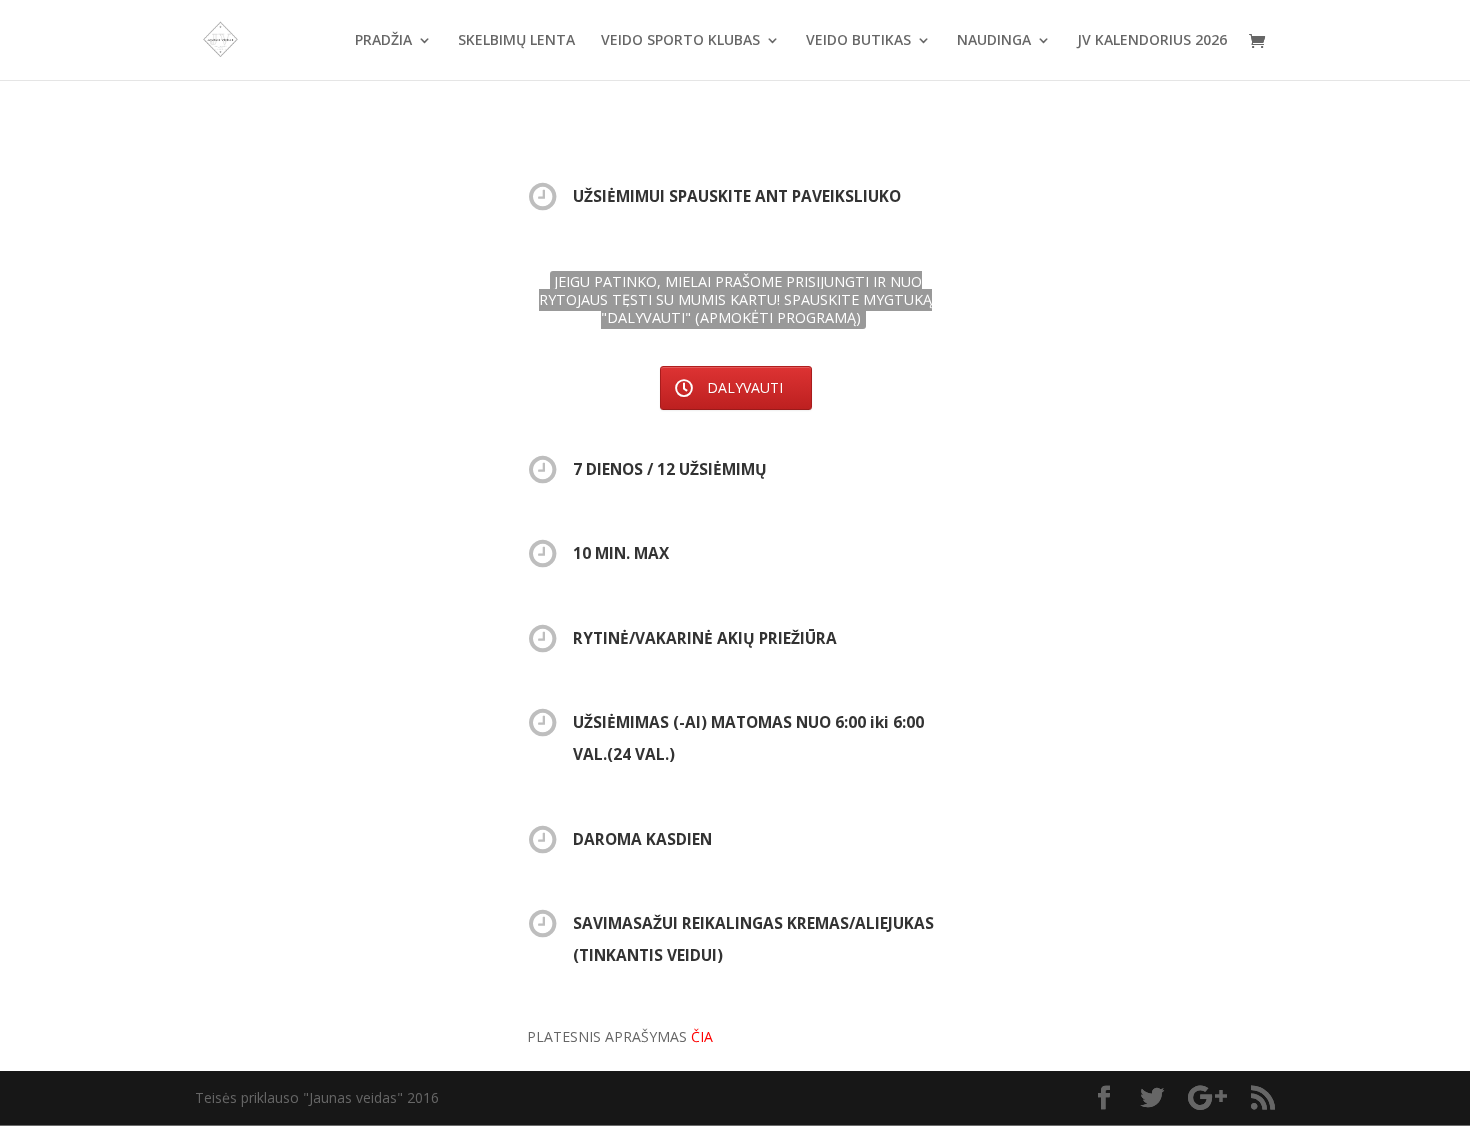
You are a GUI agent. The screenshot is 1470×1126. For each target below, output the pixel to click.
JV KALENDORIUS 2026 (1152, 41)
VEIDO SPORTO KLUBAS (680, 41)
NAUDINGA (994, 41)
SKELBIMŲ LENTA (516, 41)
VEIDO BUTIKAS (858, 41)
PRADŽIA (383, 41)
